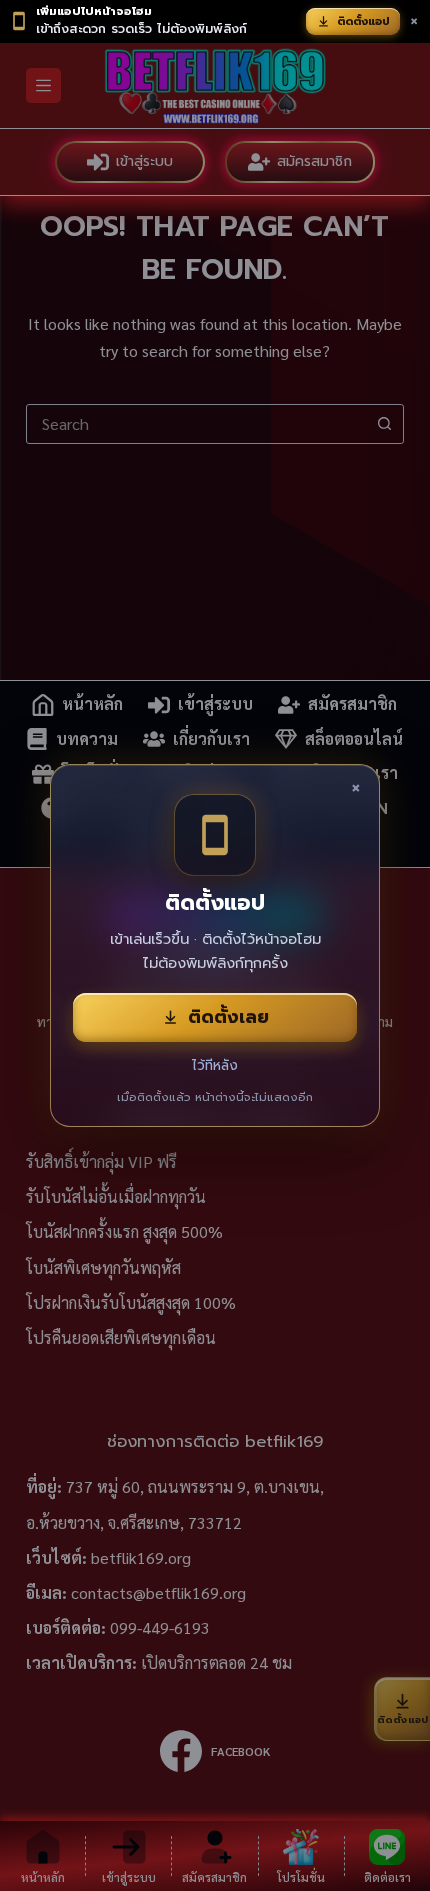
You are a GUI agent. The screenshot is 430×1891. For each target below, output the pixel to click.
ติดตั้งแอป (363, 21)
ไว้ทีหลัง (215, 1065)
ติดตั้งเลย (228, 1017)
